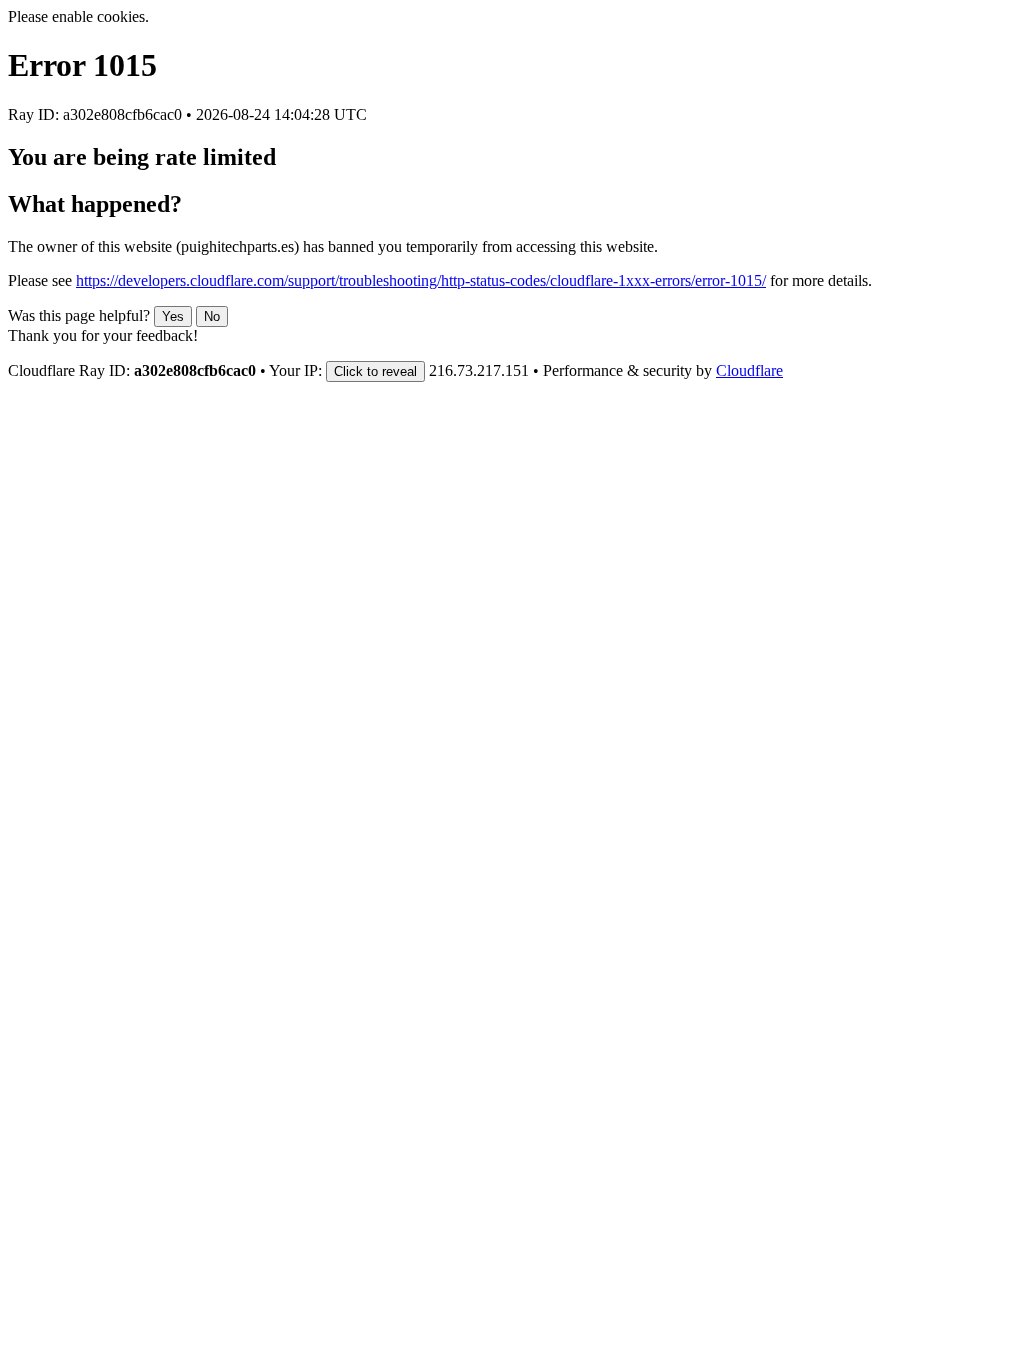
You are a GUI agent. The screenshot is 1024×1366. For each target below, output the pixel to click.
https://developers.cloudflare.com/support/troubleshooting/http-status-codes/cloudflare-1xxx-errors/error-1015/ (421, 280)
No (212, 316)
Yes (173, 316)
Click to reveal (375, 371)
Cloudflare (749, 370)
